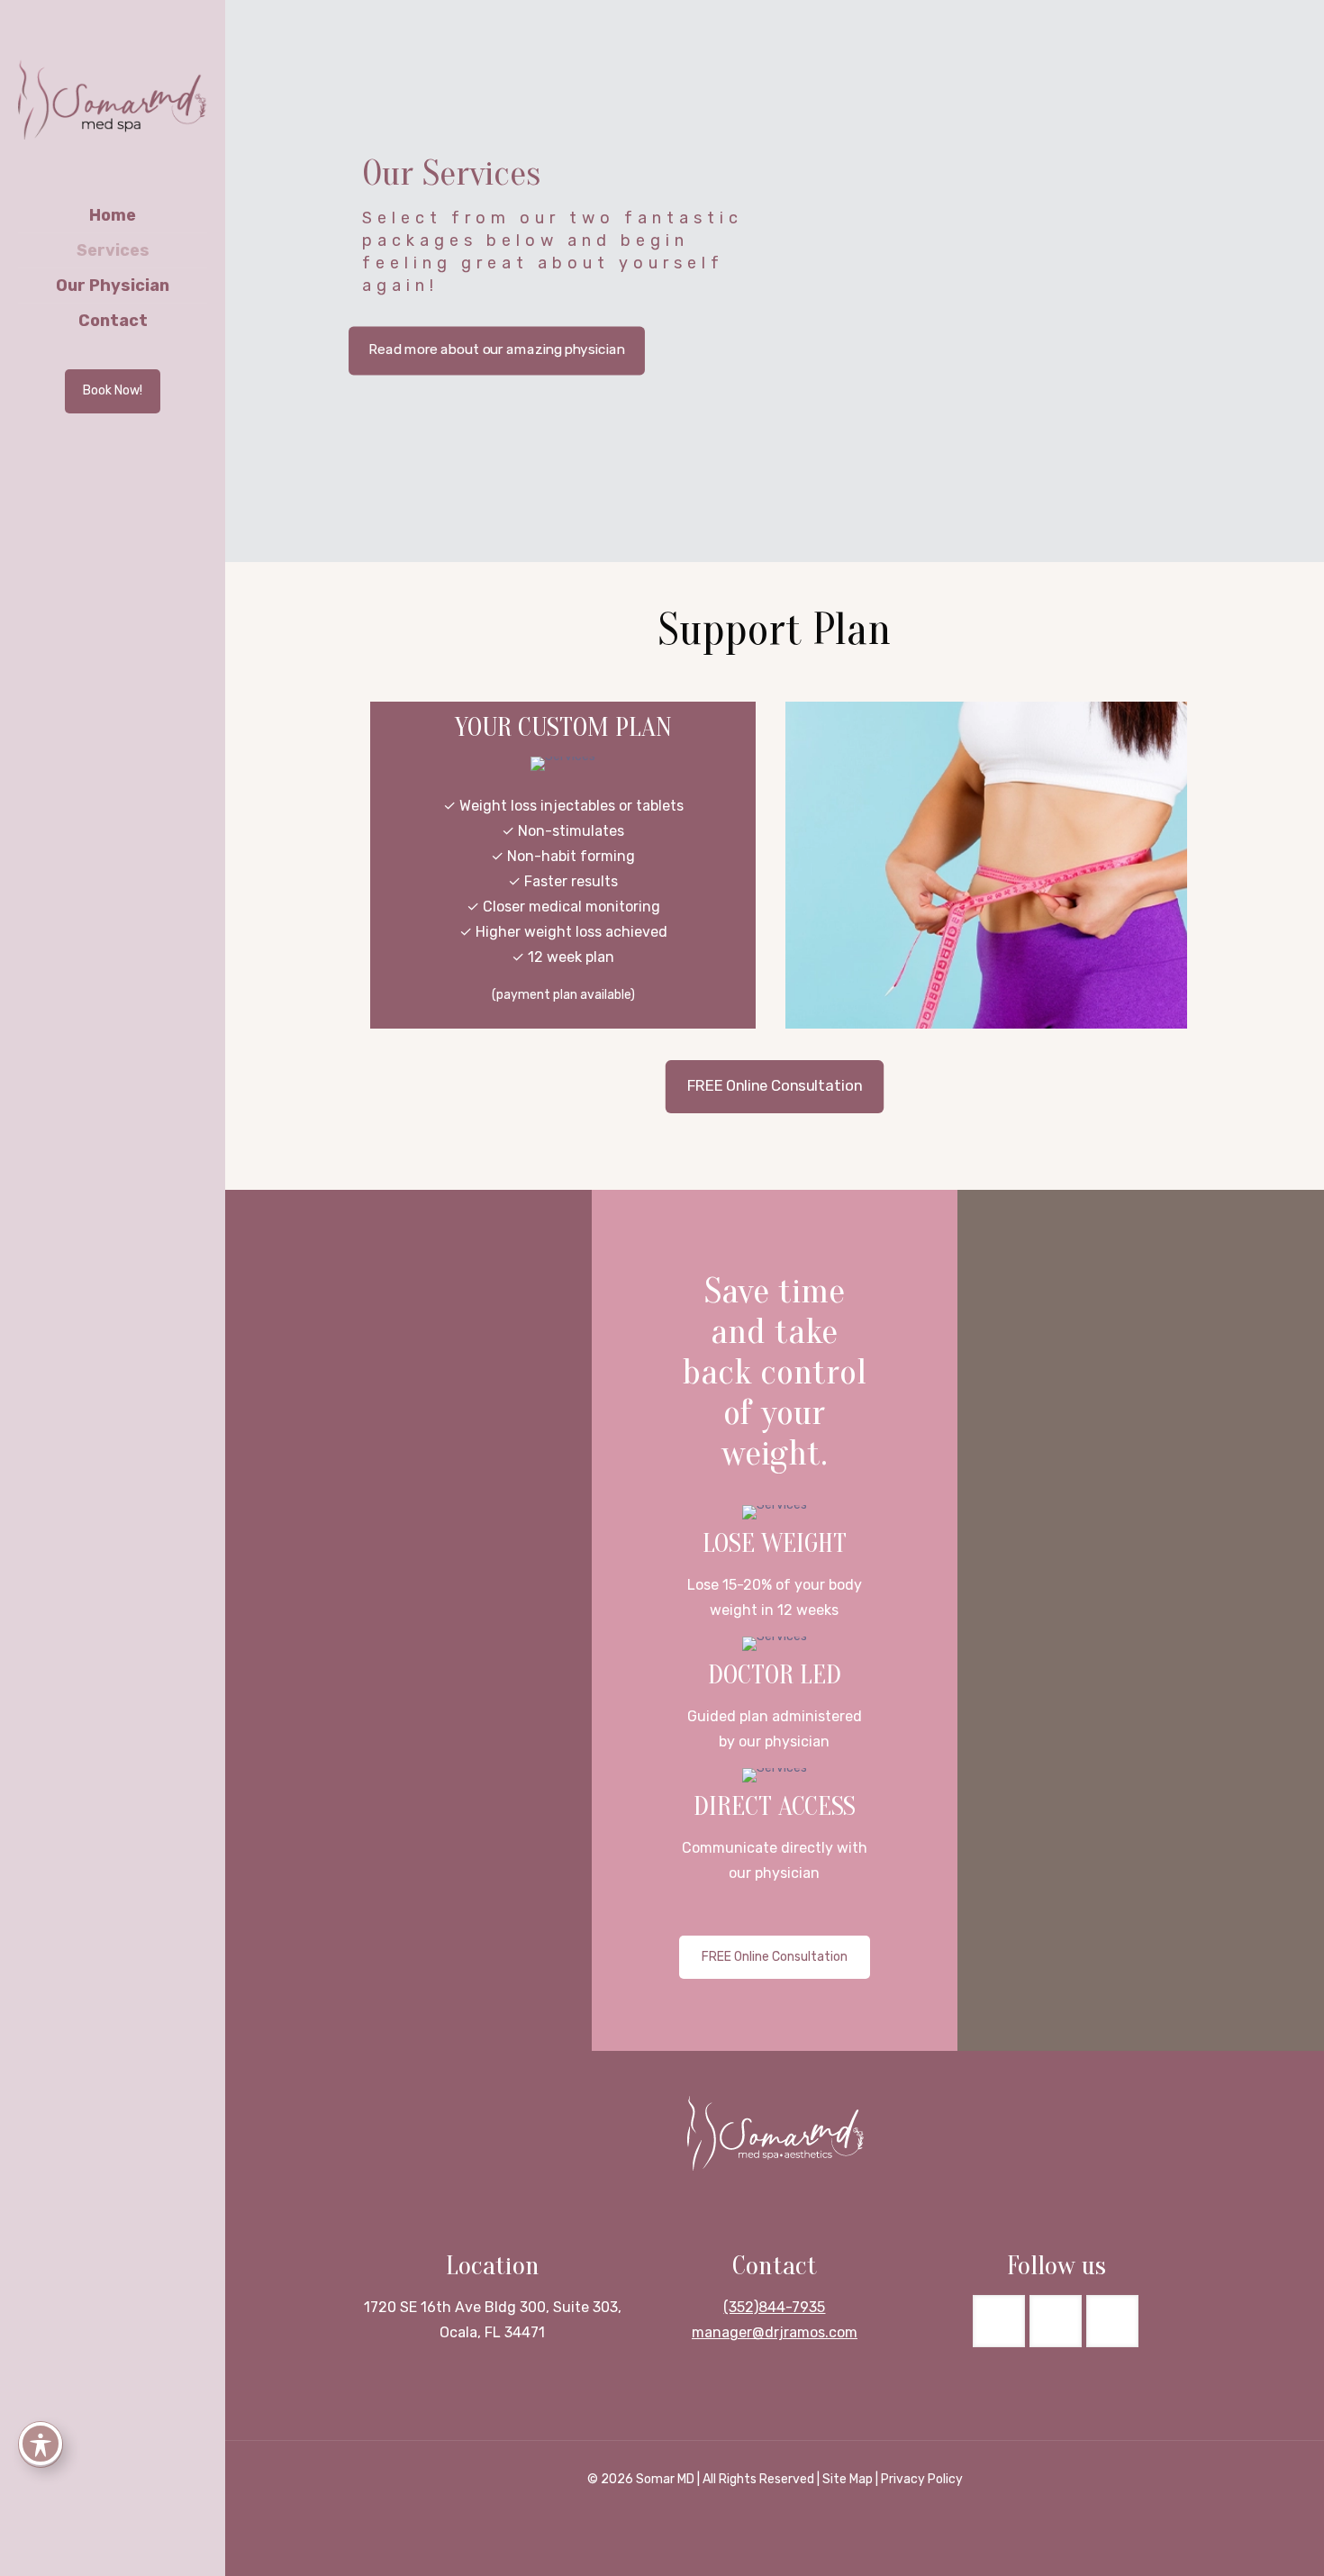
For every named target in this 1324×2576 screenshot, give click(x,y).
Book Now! (113, 390)
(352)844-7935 (774, 2307)
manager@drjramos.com (775, 2332)
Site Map (848, 2479)
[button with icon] (999, 2321)
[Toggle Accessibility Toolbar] (41, 2444)
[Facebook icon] (102, 2551)
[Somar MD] (113, 99)
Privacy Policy (922, 2479)
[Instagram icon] (125, 2551)
